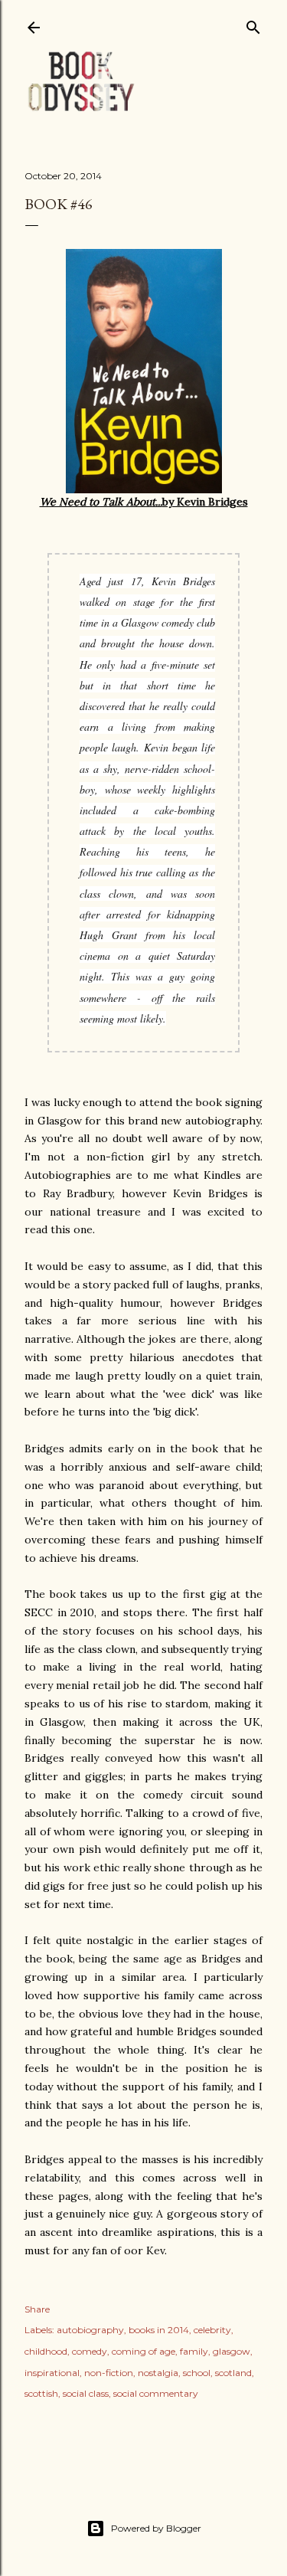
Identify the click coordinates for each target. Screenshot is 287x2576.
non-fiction (109, 2373)
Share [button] (37, 2309)
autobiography (90, 2330)
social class (86, 2393)
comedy (90, 2351)
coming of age (143, 2351)
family (194, 2351)
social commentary (156, 2393)
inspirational (52, 2373)
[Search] (253, 24)
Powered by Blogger (156, 2528)
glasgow (232, 2351)
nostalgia (158, 2373)
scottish (41, 2393)
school (197, 2373)
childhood (46, 2351)
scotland (233, 2373)
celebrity (212, 2330)
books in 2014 (159, 2330)
